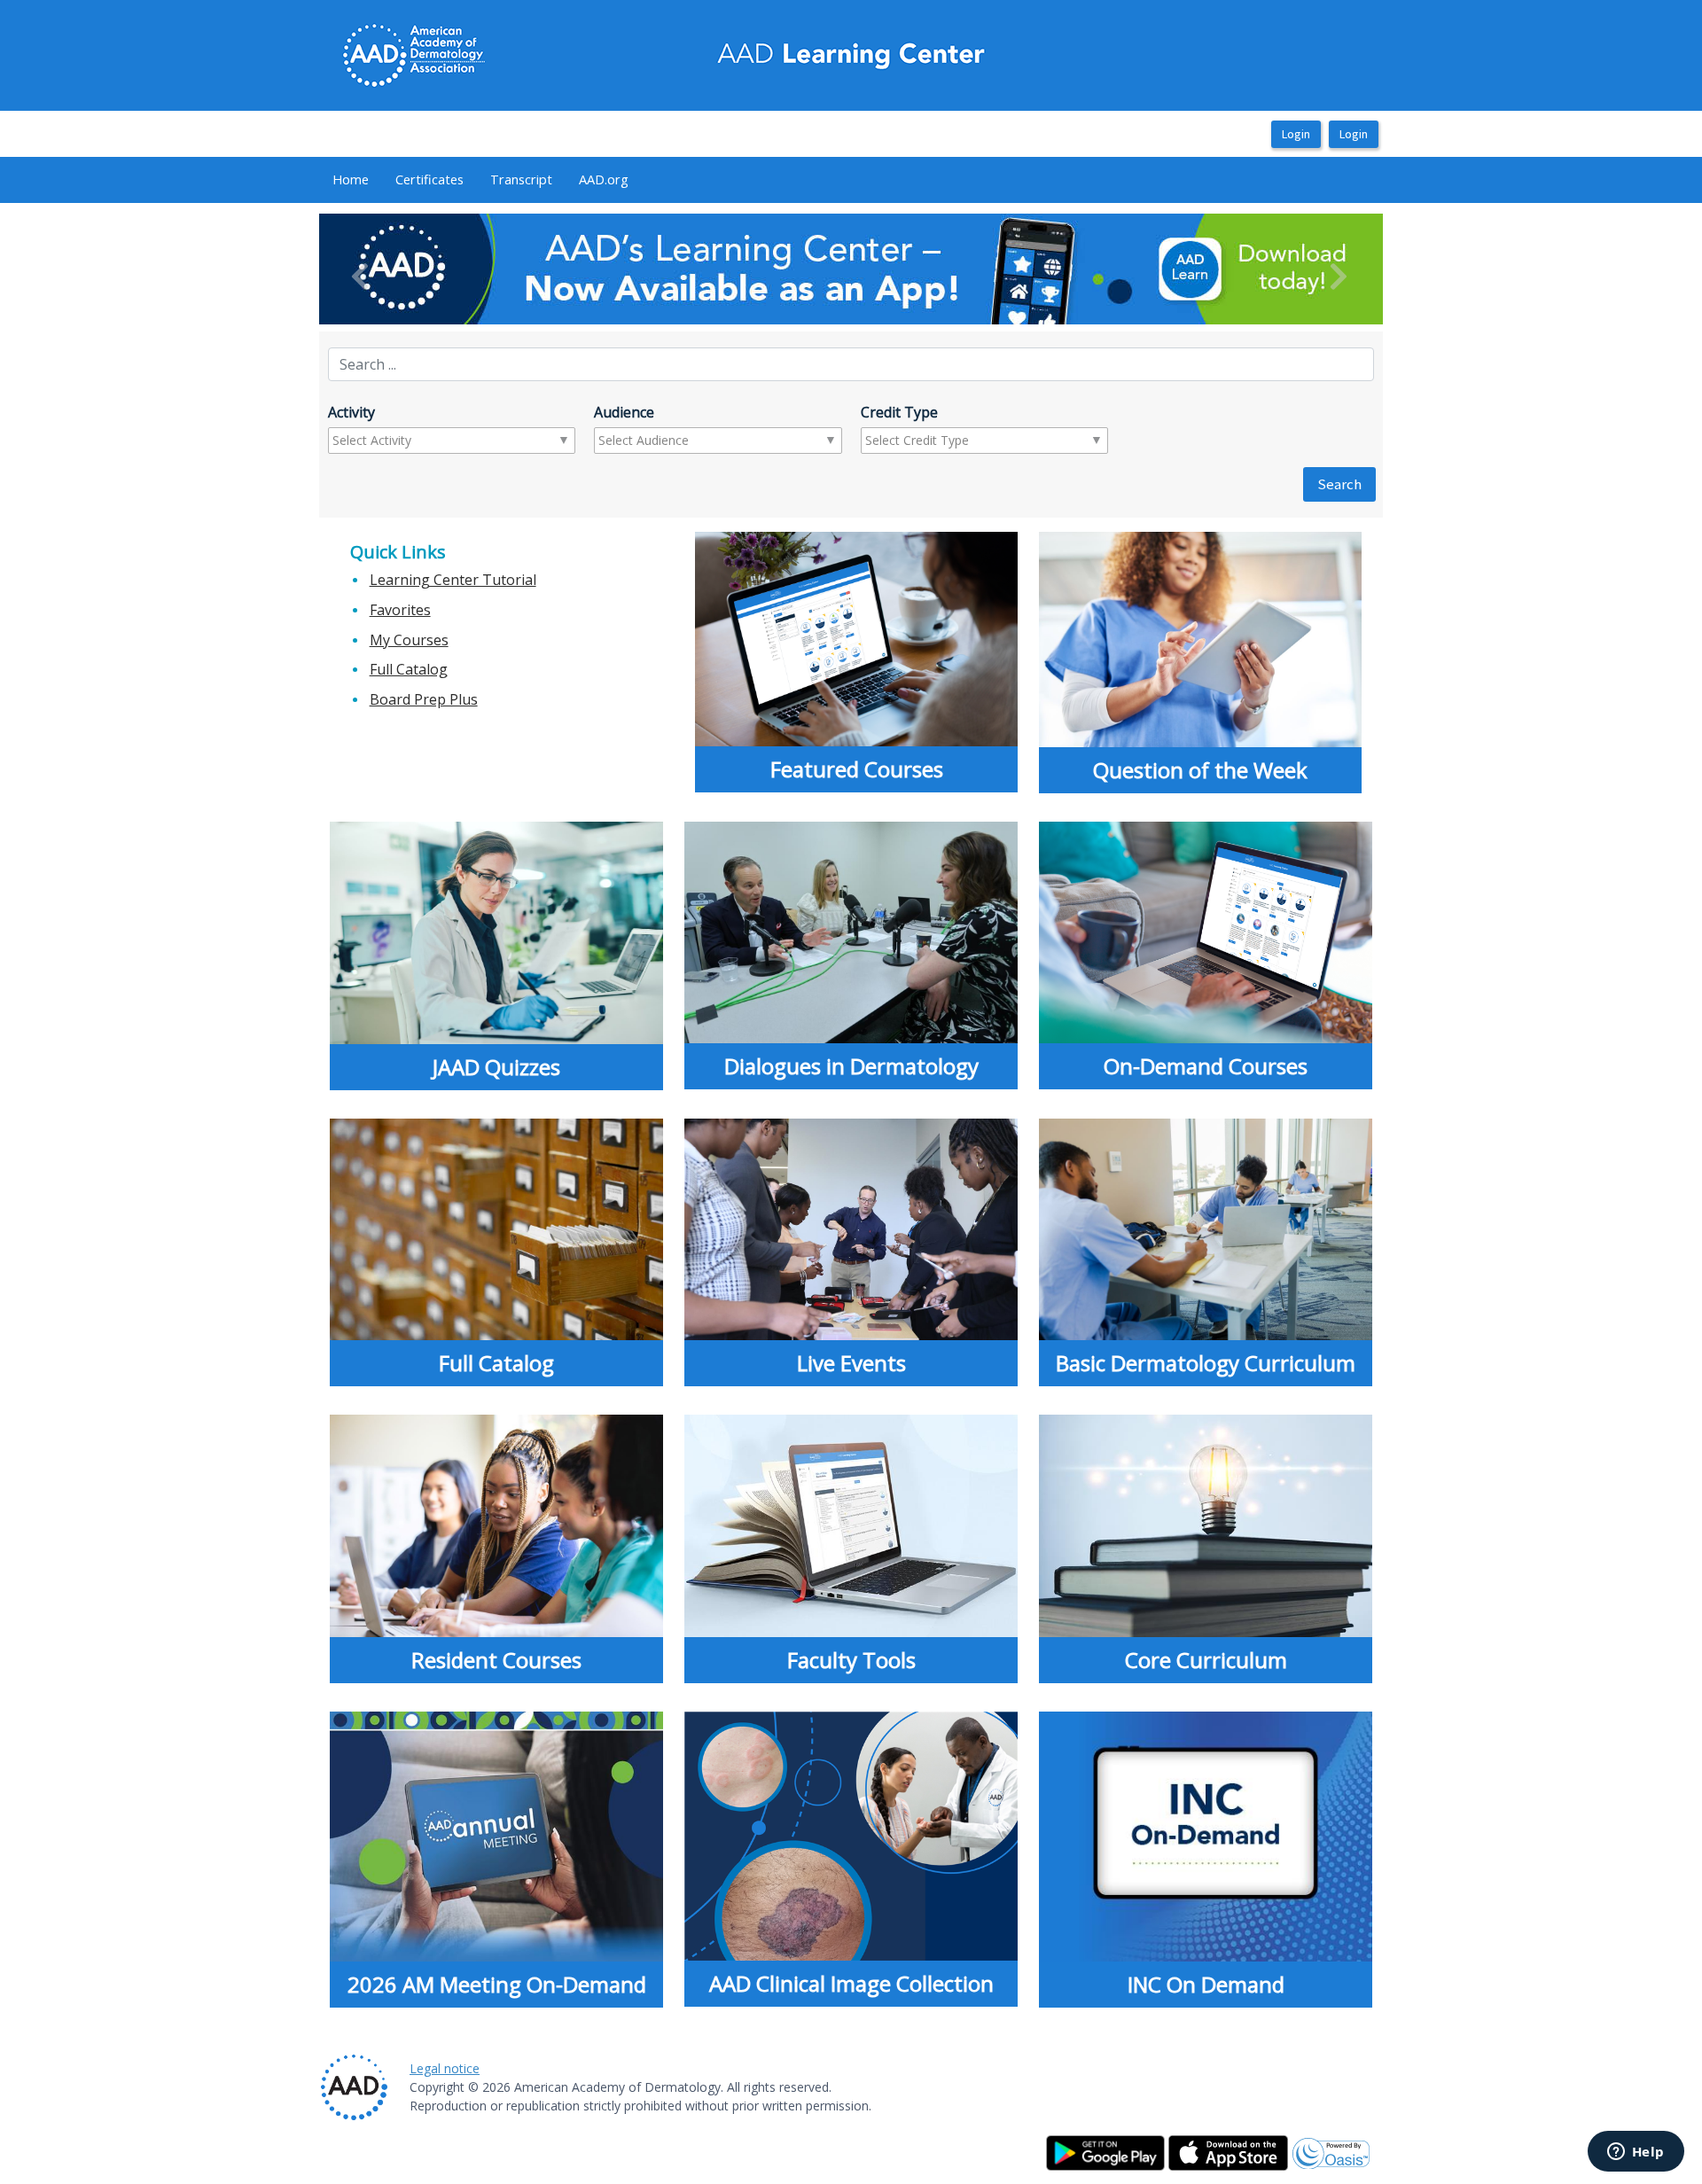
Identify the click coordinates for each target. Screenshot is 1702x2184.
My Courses (409, 640)
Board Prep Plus (424, 699)
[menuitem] (351, 180)
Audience (624, 412)
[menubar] (480, 180)
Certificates (429, 179)
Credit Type (899, 412)
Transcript (521, 179)
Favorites (400, 610)
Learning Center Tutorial (453, 580)
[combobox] (402, 441)
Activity (351, 412)
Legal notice (445, 2068)
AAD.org (604, 179)
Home (351, 179)
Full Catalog (409, 669)
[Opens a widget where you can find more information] (1636, 2153)
